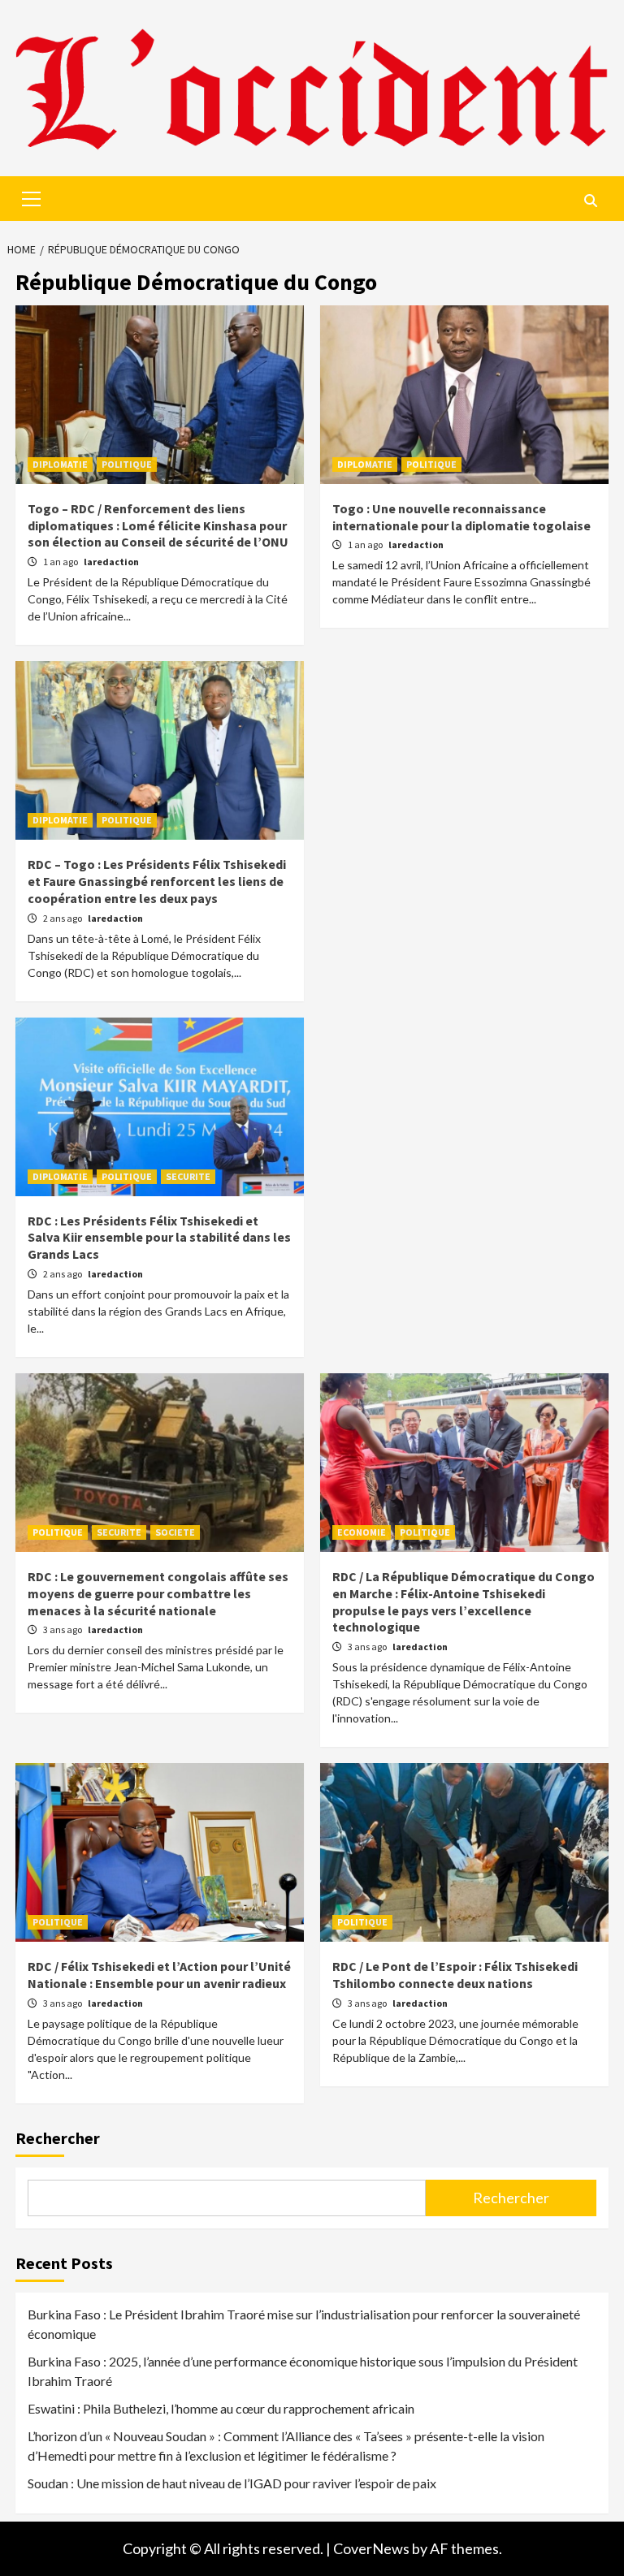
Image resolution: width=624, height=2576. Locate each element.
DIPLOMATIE (60, 464)
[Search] (590, 201)
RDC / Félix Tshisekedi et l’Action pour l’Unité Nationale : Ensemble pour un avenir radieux (159, 1975)
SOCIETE (175, 1532)
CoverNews (371, 2548)
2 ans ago (63, 918)
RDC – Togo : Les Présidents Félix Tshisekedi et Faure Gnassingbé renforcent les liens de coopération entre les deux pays (157, 881)
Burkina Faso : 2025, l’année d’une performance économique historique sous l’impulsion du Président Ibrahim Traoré (303, 2371)
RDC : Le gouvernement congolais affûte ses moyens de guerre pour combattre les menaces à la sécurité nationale (158, 1593)
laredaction (111, 562)
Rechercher (58, 2138)
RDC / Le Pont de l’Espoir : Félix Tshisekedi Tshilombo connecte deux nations (455, 1975)
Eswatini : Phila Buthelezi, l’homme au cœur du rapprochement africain (221, 2408)
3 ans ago (63, 1629)
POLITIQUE (127, 464)
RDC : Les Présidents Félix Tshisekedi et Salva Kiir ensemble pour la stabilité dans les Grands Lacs (159, 1238)
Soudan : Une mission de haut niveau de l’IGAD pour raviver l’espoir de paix (232, 2483)
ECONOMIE (362, 1532)
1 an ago (61, 562)
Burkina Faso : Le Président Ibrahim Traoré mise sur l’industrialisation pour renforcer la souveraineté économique (304, 2324)
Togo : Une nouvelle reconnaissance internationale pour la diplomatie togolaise (461, 517)
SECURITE (188, 1176)
